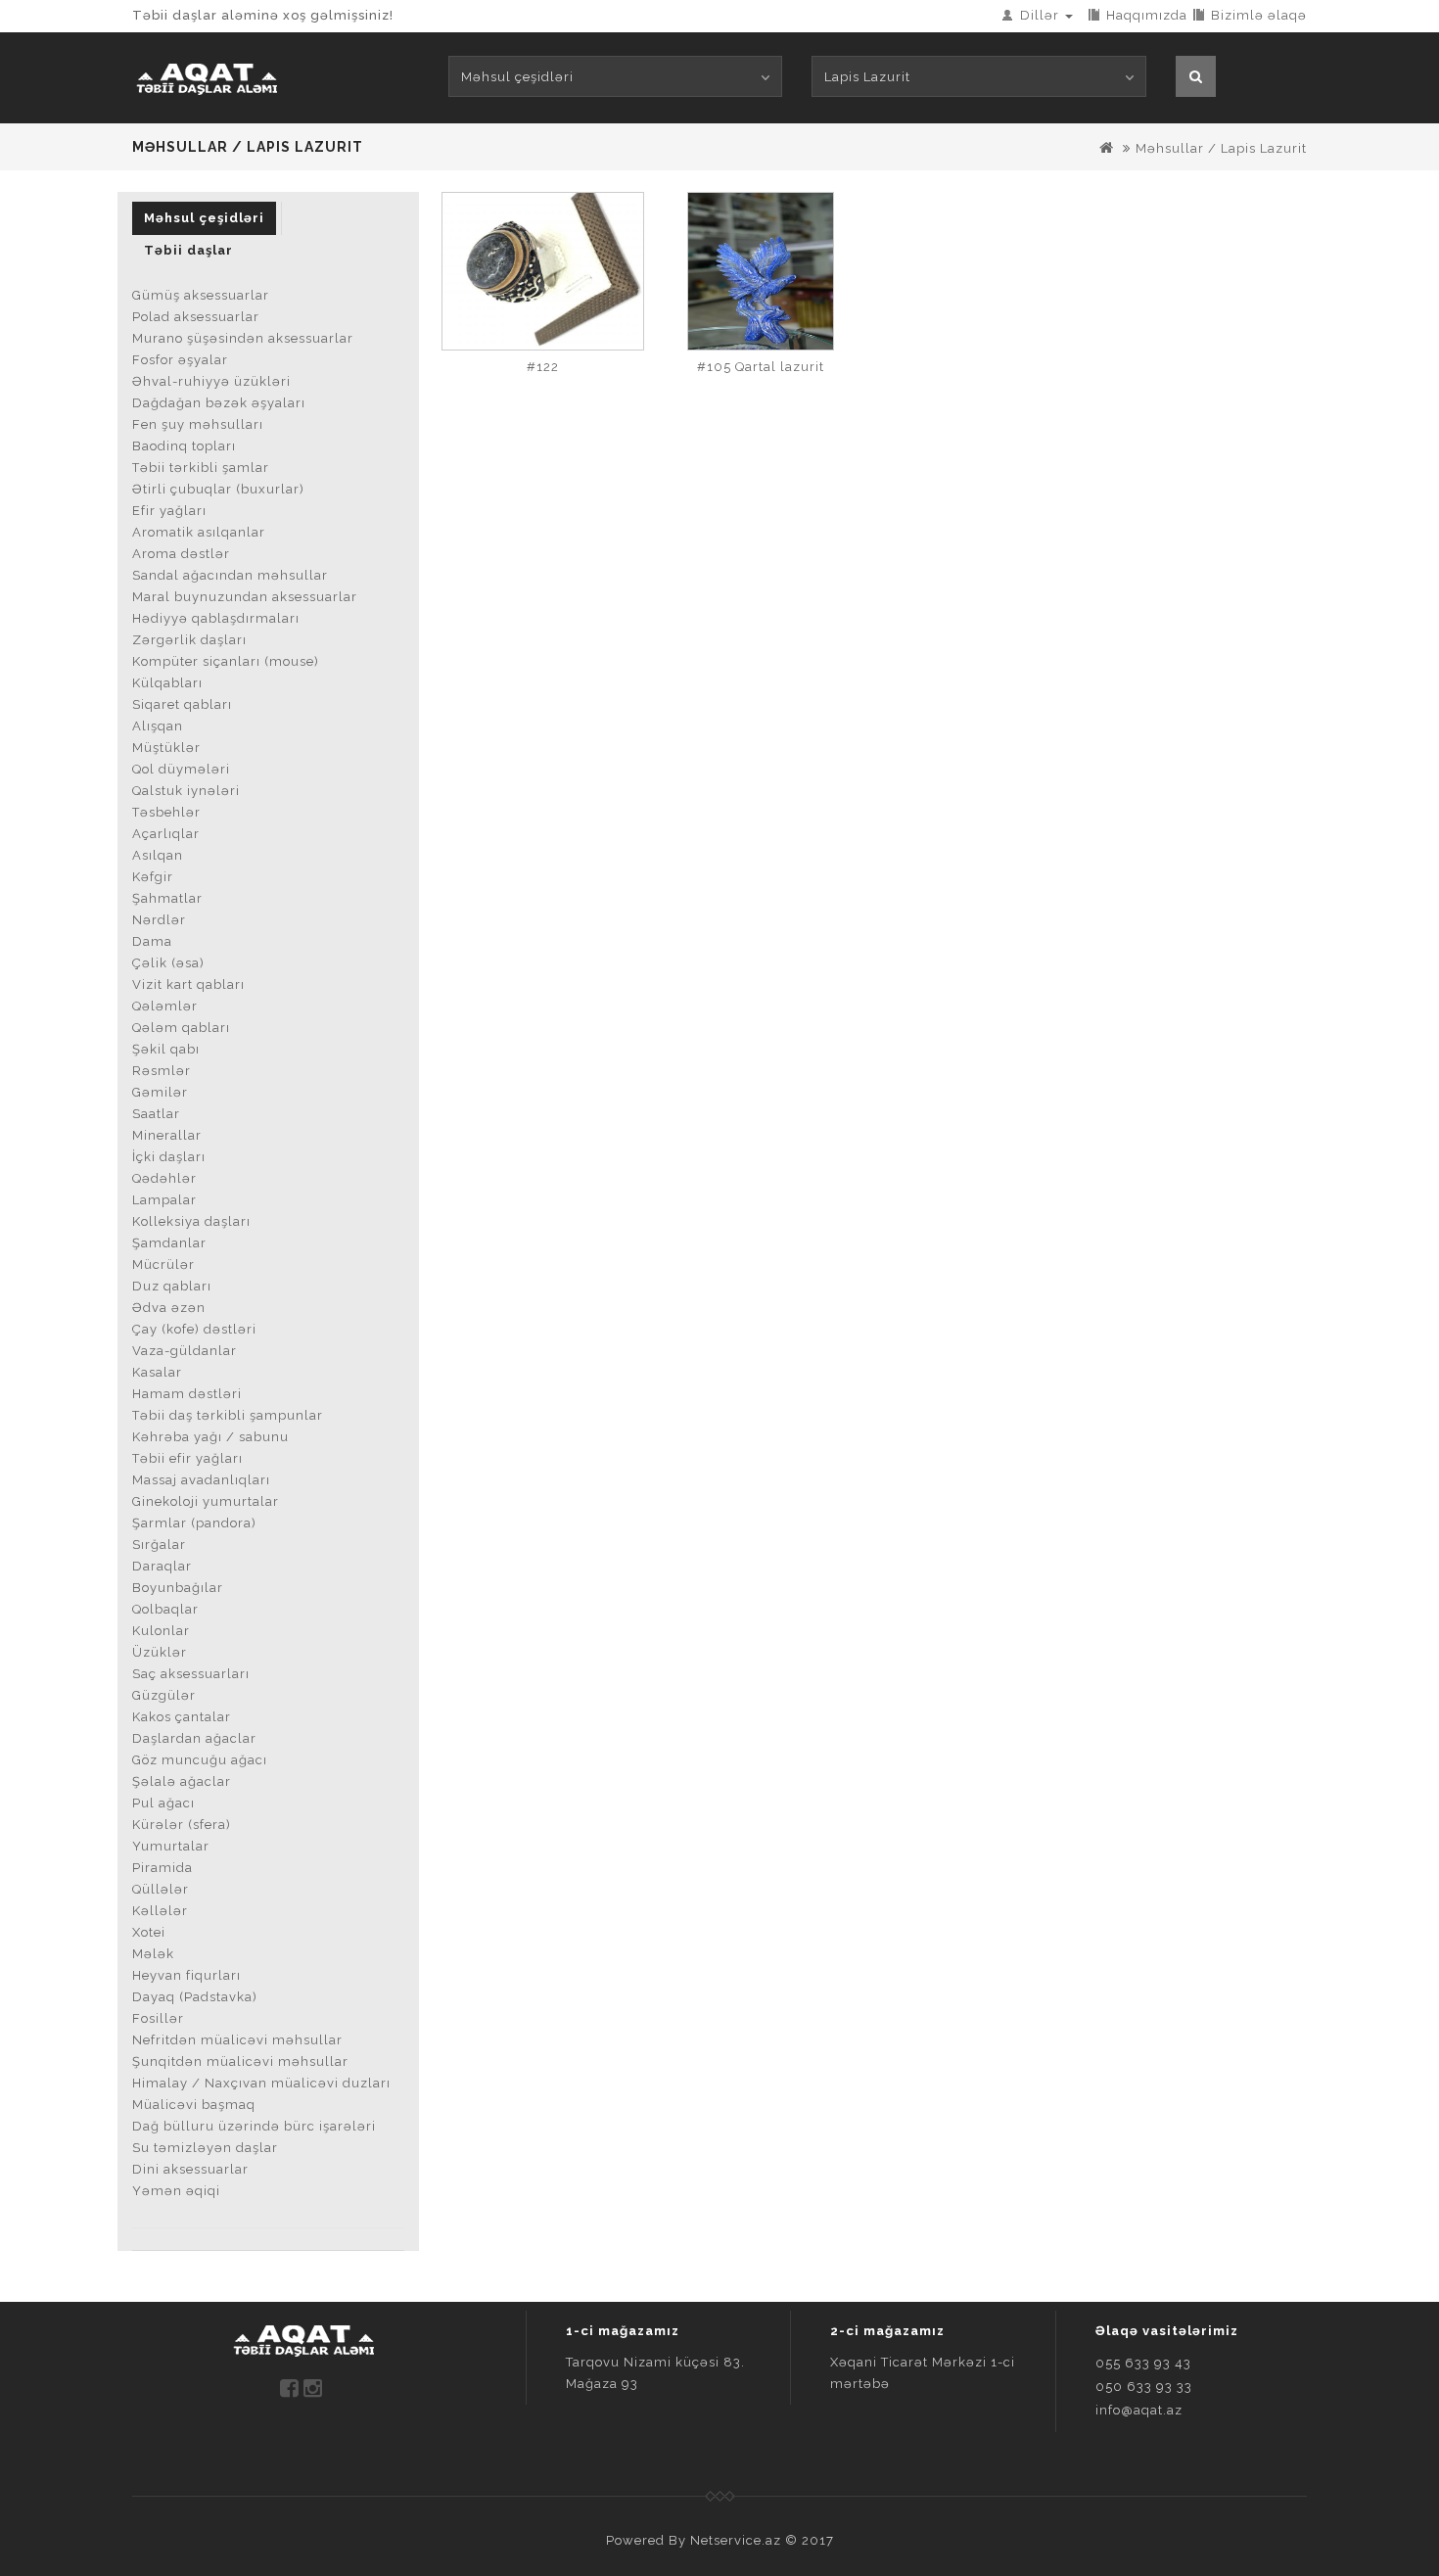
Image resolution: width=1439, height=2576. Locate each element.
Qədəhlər (164, 1178)
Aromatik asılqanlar (199, 532)
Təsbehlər (166, 812)
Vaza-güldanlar (185, 1351)
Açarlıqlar (166, 834)
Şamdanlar (169, 1243)
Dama (152, 941)
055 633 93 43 (1143, 2363)
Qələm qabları (181, 1028)
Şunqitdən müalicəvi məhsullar (240, 2061)
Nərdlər (159, 920)
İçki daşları (169, 1157)
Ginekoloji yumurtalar (206, 1501)
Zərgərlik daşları (189, 640)
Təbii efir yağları (187, 1458)
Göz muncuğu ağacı (200, 1760)
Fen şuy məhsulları (198, 424)
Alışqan (158, 726)
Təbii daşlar (188, 250)
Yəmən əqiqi (176, 2191)
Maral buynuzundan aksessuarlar (245, 597)
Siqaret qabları (182, 704)
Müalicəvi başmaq (194, 2105)
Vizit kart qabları (188, 984)
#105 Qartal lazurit (761, 367)
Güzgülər (164, 1695)
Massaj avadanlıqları (201, 1480)
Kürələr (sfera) (182, 1825)
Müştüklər (166, 748)
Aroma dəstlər (181, 554)
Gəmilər (160, 1092)
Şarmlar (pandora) (194, 1523)
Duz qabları (172, 1286)
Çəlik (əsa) (168, 963)
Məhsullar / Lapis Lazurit (1221, 148)
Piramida (162, 1868)
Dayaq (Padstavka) (195, 1997)
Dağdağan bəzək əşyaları (219, 403)
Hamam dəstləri (187, 1394)
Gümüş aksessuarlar (201, 295)
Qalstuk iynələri (186, 791)
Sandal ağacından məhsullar (230, 575)
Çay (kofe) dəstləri (194, 1329)
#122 (543, 367)
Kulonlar (161, 1631)
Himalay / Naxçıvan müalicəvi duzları (261, 2083)
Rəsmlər (162, 1071)
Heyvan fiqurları (186, 1975)
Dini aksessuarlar (190, 2169)
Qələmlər (165, 1006)
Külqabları (167, 683)
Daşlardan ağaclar (194, 1738)
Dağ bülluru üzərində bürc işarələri (254, 2126)
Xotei (149, 1932)
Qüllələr (161, 1889)
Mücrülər (163, 1265)
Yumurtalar (171, 1846)
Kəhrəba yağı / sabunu (210, 1437)
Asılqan (158, 855)
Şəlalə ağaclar (182, 1781)
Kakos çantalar (182, 1717)
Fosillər (158, 2018)
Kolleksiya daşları (191, 1221)
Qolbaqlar (165, 1609)
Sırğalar (159, 1545)
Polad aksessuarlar (196, 317)
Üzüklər (160, 1652)
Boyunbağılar (178, 1588)
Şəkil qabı (166, 1049)
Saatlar (156, 1114)
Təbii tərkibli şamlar (201, 468)
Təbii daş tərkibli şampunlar (228, 1415)
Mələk (153, 1954)
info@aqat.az (1139, 2410)
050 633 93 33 (1144, 2387)
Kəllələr (160, 1911)
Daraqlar (162, 1566)
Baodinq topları (184, 446)
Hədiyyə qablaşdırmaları (216, 618)
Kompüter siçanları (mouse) (226, 661)
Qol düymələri (181, 769)
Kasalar (157, 1372)
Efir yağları (169, 511)
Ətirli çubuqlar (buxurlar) (218, 489)
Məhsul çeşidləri (204, 218)
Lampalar (164, 1200)
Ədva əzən (169, 1308)
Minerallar (167, 1135)
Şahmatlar (167, 898)
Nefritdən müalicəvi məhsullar (237, 2040)
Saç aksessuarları (191, 1674)
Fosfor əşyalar (180, 360)
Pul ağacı (163, 1803)
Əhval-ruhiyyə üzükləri (211, 381)
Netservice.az (736, 2540)
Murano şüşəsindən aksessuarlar (243, 338)
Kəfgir (153, 877)
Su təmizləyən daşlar (205, 2148)
